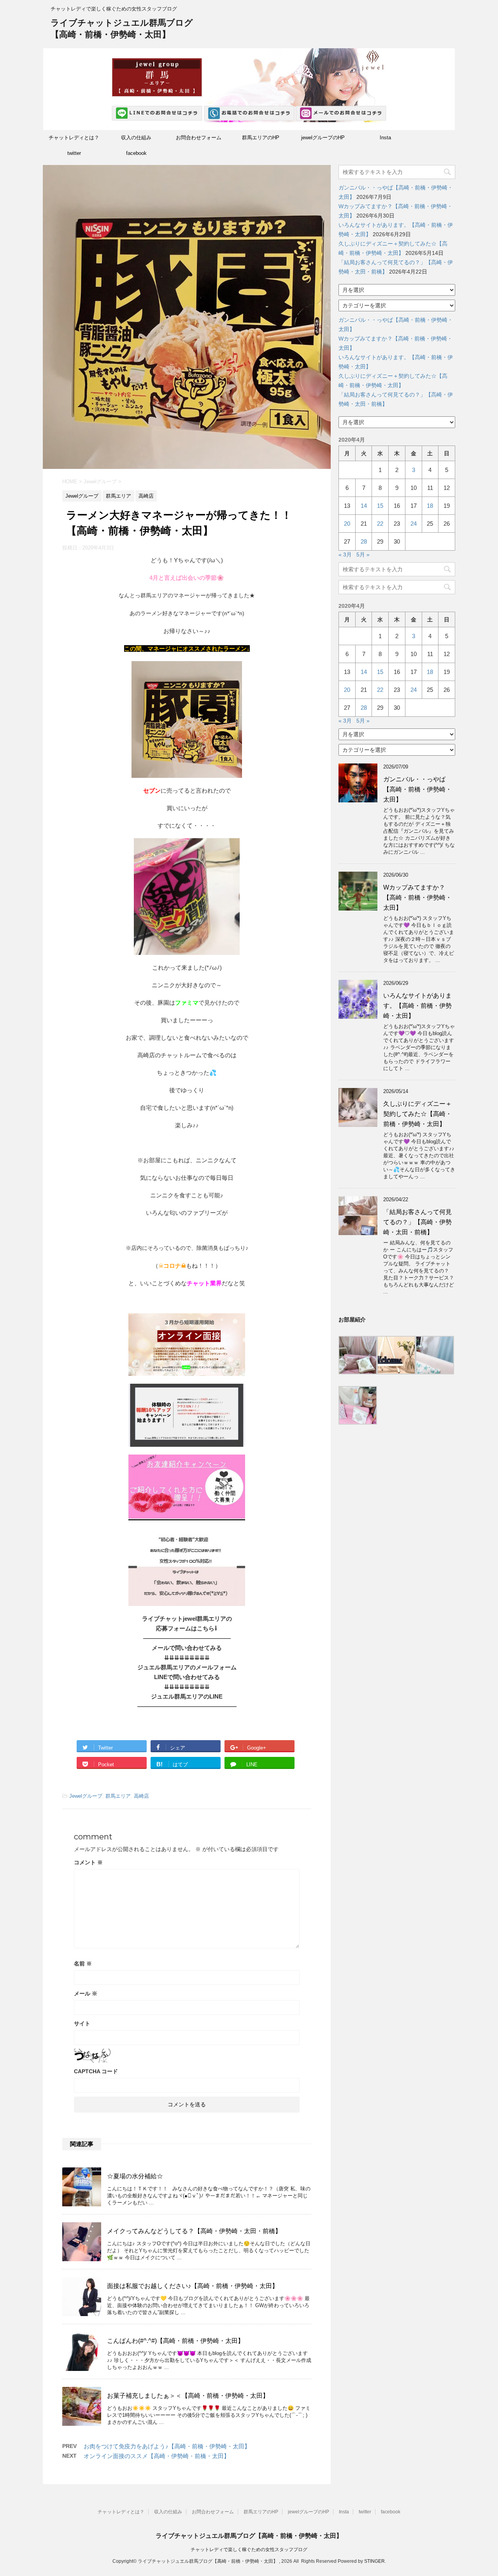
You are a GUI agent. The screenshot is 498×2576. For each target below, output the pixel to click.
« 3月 (345, 555)
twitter (74, 153)
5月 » (363, 555)
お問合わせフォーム (199, 138)
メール (86, 1993)
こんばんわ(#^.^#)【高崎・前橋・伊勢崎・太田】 (175, 2341)
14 (364, 506)
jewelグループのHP (323, 138)
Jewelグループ (86, 1796)
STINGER (374, 2561)
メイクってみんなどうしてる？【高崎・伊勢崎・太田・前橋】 (194, 2231)
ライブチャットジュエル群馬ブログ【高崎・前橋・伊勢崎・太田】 (249, 2536)
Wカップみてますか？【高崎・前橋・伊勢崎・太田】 (417, 898)
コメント (88, 1862)
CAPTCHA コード (96, 2071)
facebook (136, 153)
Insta (385, 138)
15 (380, 506)
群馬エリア (118, 1796)
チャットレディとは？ (74, 138)
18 (430, 506)
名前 (83, 1964)
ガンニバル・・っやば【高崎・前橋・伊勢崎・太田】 (417, 789)
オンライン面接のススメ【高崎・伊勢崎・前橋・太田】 (157, 2456)
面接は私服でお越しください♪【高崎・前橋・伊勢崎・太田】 (193, 2286)
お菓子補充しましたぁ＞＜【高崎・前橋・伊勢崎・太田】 (188, 2396)
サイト (82, 2023)
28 (364, 541)
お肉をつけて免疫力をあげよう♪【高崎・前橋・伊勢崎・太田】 (167, 2446)
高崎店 (141, 1796)
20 (347, 524)
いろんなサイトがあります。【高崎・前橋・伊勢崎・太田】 (417, 1006)
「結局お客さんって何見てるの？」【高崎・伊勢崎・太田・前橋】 (417, 1222)
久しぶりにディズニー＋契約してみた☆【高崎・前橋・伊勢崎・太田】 (417, 1114)
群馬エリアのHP (261, 138)
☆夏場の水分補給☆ (135, 2176)
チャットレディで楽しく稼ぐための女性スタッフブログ (249, 2550)
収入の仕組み (136, 138)
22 (380, 524)
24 (414, 524)
